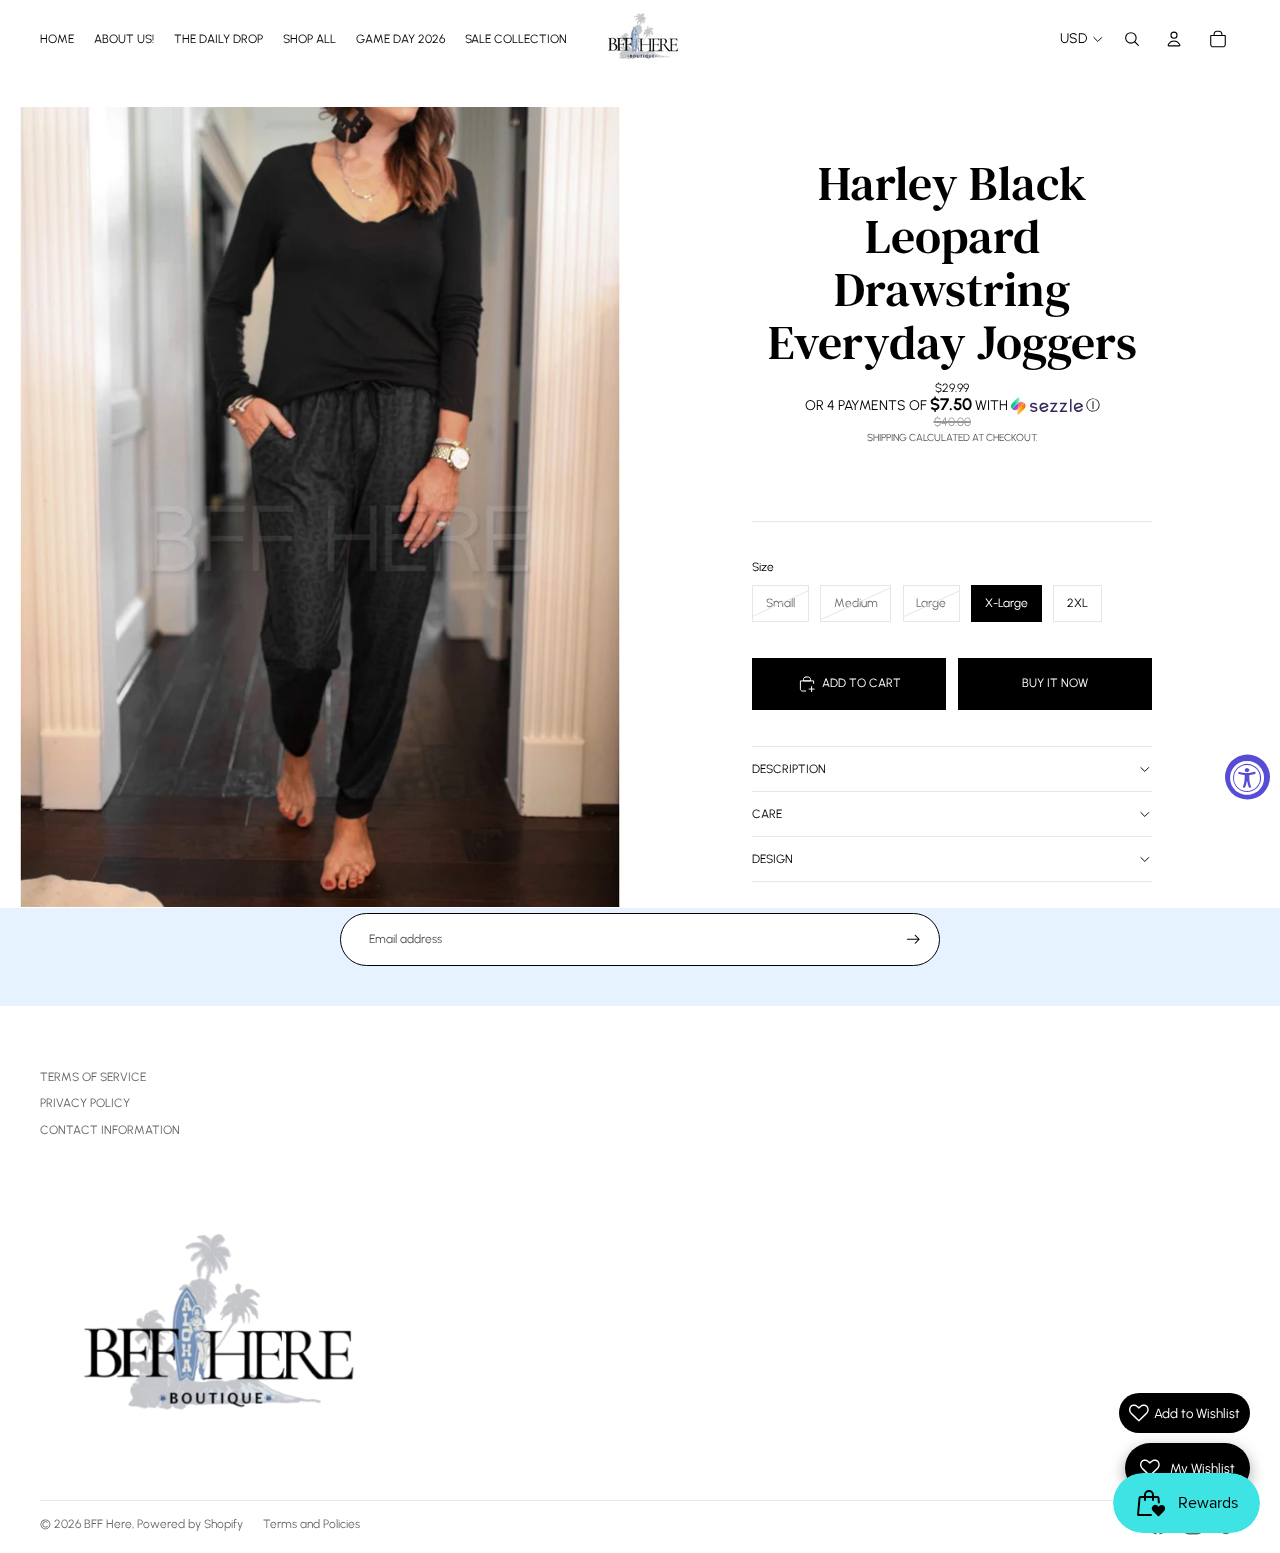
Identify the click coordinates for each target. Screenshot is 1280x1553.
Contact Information (110, 1130)
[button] (952, 405)
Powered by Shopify (190, 1524)
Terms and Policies (311, 1524)
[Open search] (1132, 39)
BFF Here (108, 1524)
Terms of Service (93, 1077)
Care (767, 814)
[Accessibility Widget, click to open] (1247, 776)
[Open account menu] (1174, 39)
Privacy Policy (85, 1103)
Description (789, 769)
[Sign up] (913, 939)
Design (772, 859)
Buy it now (1055, 683)
